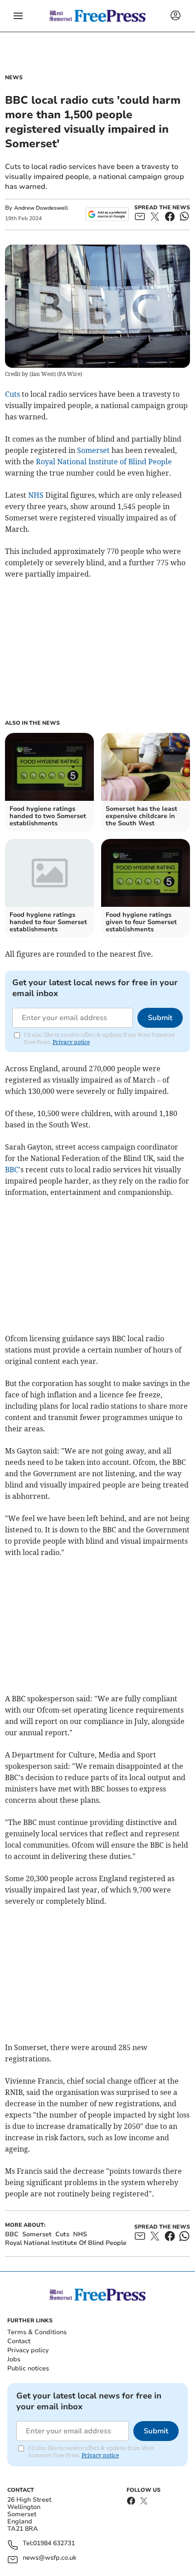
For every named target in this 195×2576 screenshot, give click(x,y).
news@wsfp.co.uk (49, 2558)
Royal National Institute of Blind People (104, 462)
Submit (160, 1018)
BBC (12, 1170)
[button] (18, 16)
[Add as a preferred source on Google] (107, 214)
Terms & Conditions (37, 2332)
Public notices (28, 2368)
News (14, 77)
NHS (36, 495)
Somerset (93, 450)
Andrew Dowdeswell (41, 208)
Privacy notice (71, 1042)
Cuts (12, 394)
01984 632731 (54, 2544)
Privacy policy (28, 2350)
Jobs (14, 2359)
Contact (19, 2341)
